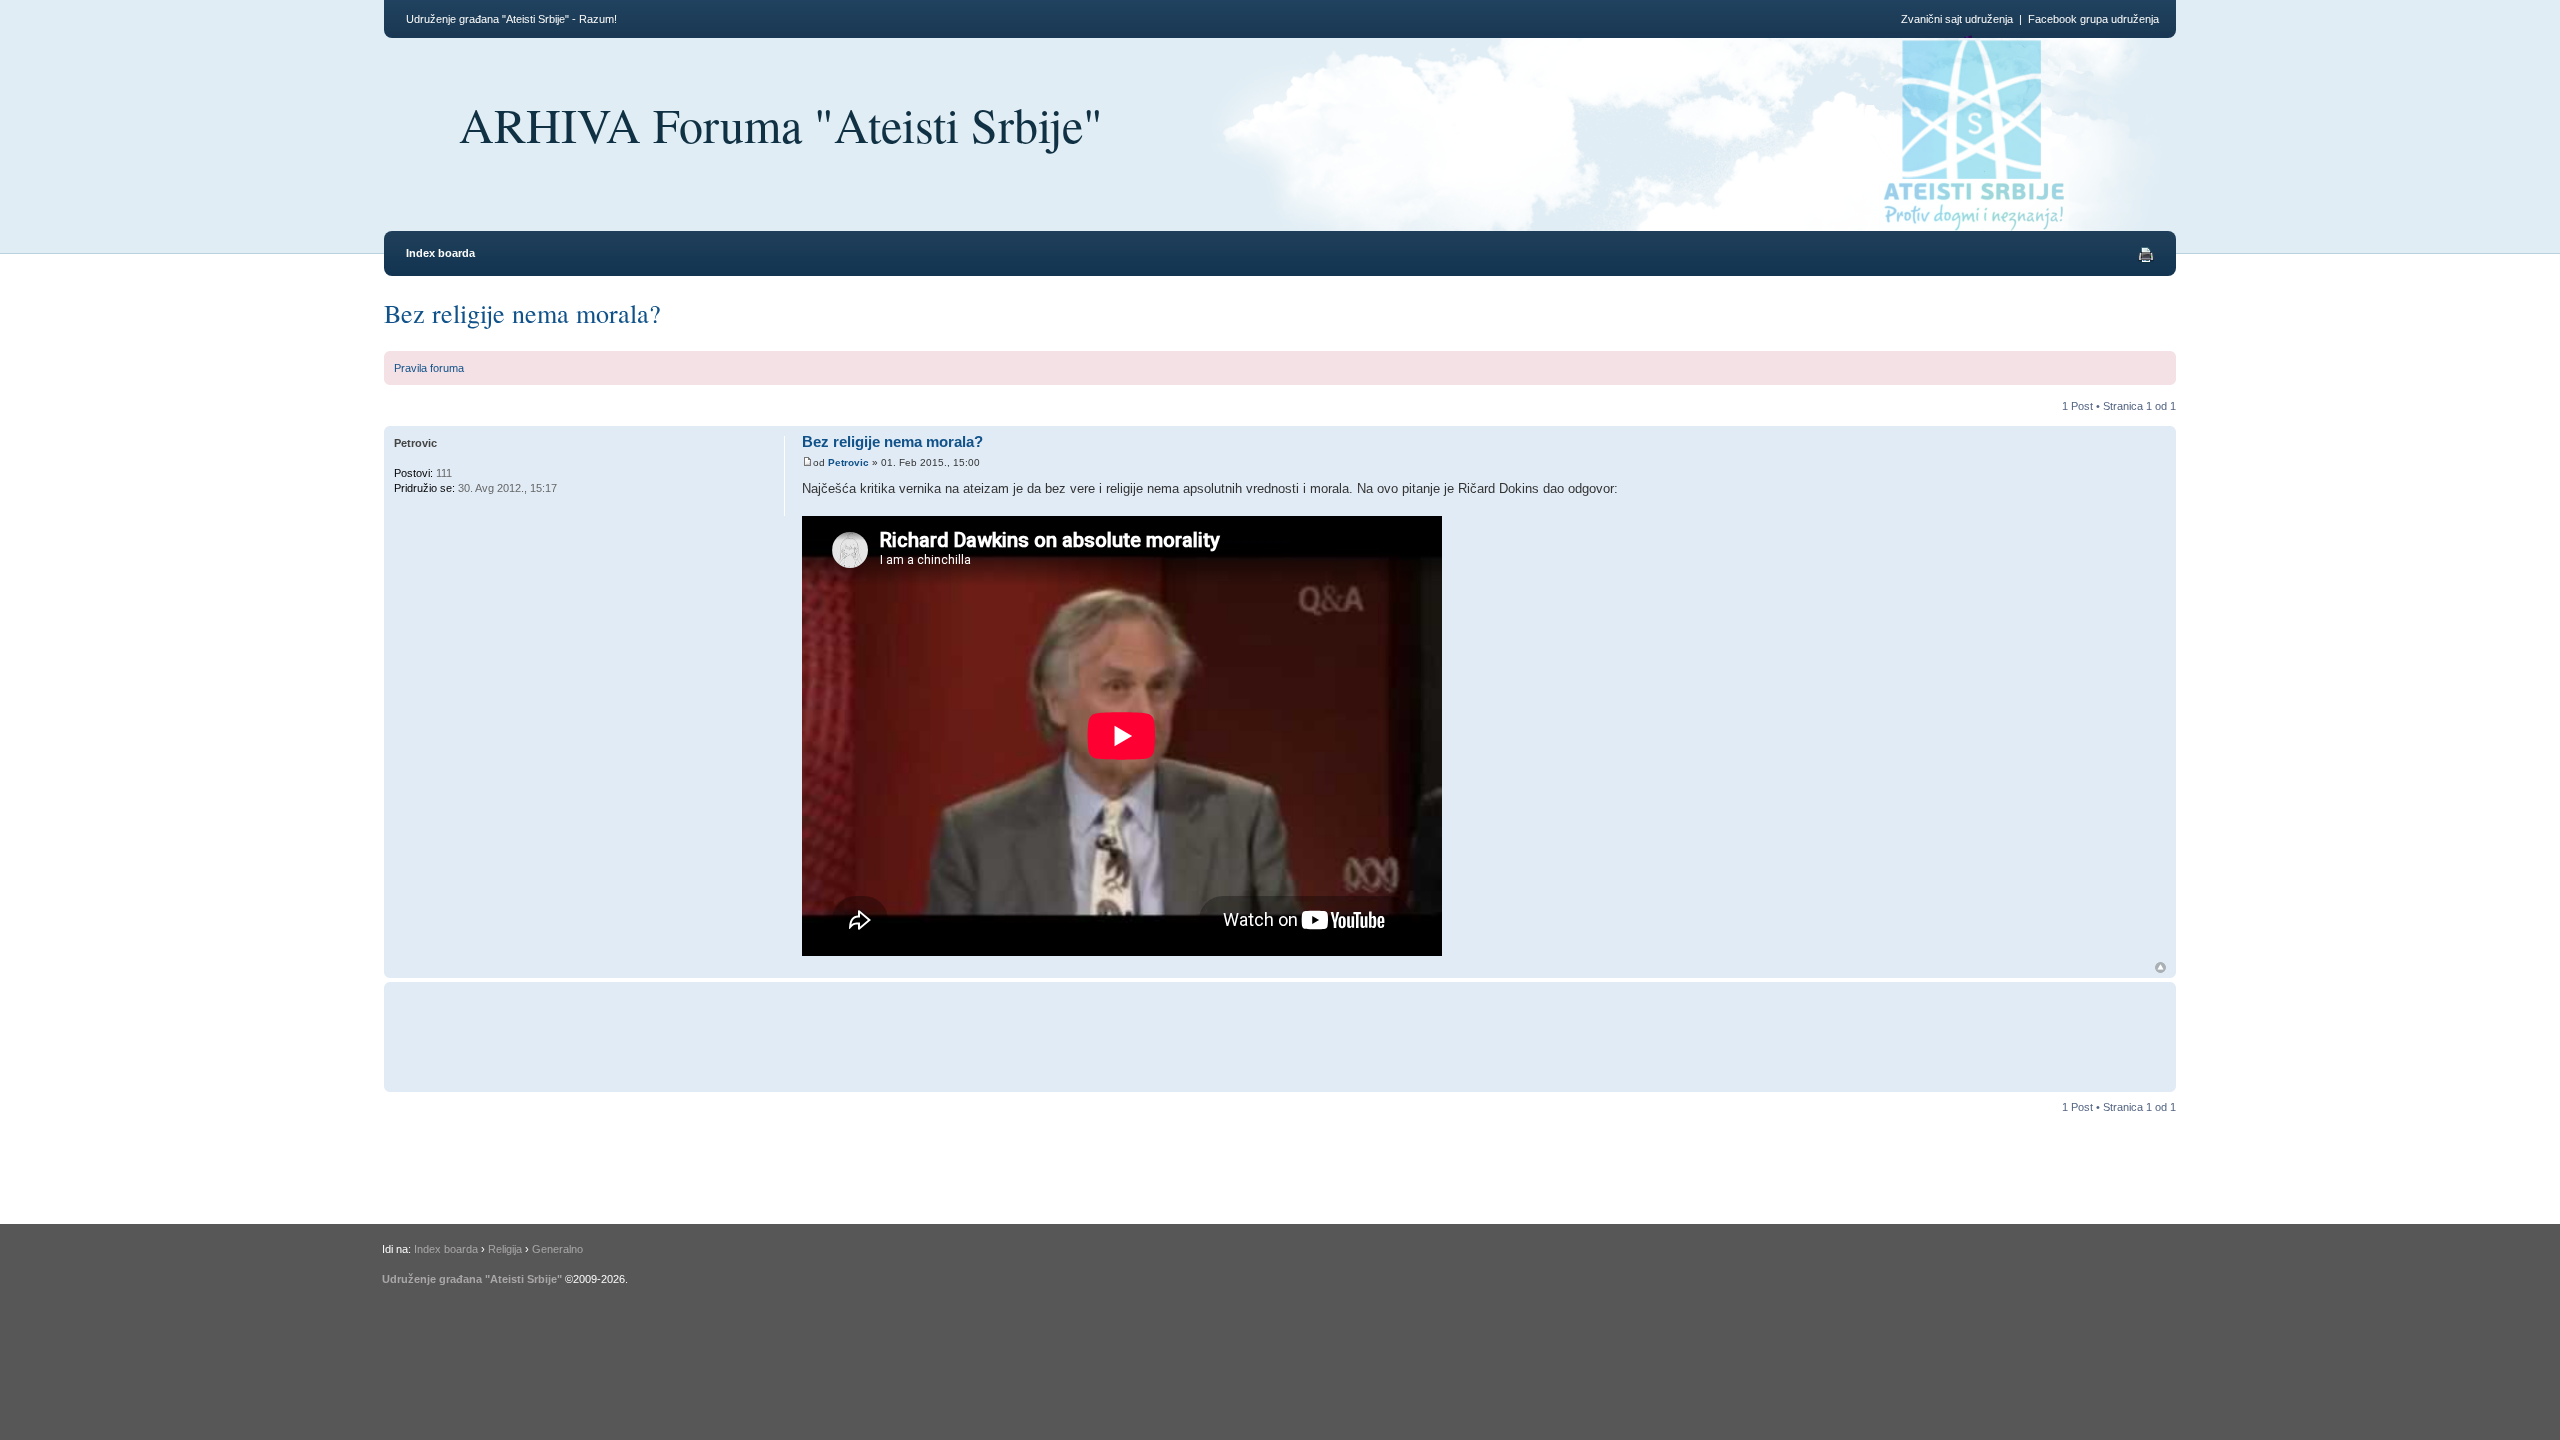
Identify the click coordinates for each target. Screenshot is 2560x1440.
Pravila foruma (429, 368)
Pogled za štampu (2146, 255)
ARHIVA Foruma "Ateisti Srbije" (781, 124)
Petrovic (848, 462)
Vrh (2160, 967)
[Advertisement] (1168, 1034)
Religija (505, 1249)
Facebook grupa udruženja (2093, 19)
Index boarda (440, 253)
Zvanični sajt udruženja (1957, 19)
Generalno (557, 1249)
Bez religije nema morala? (522, 313)
